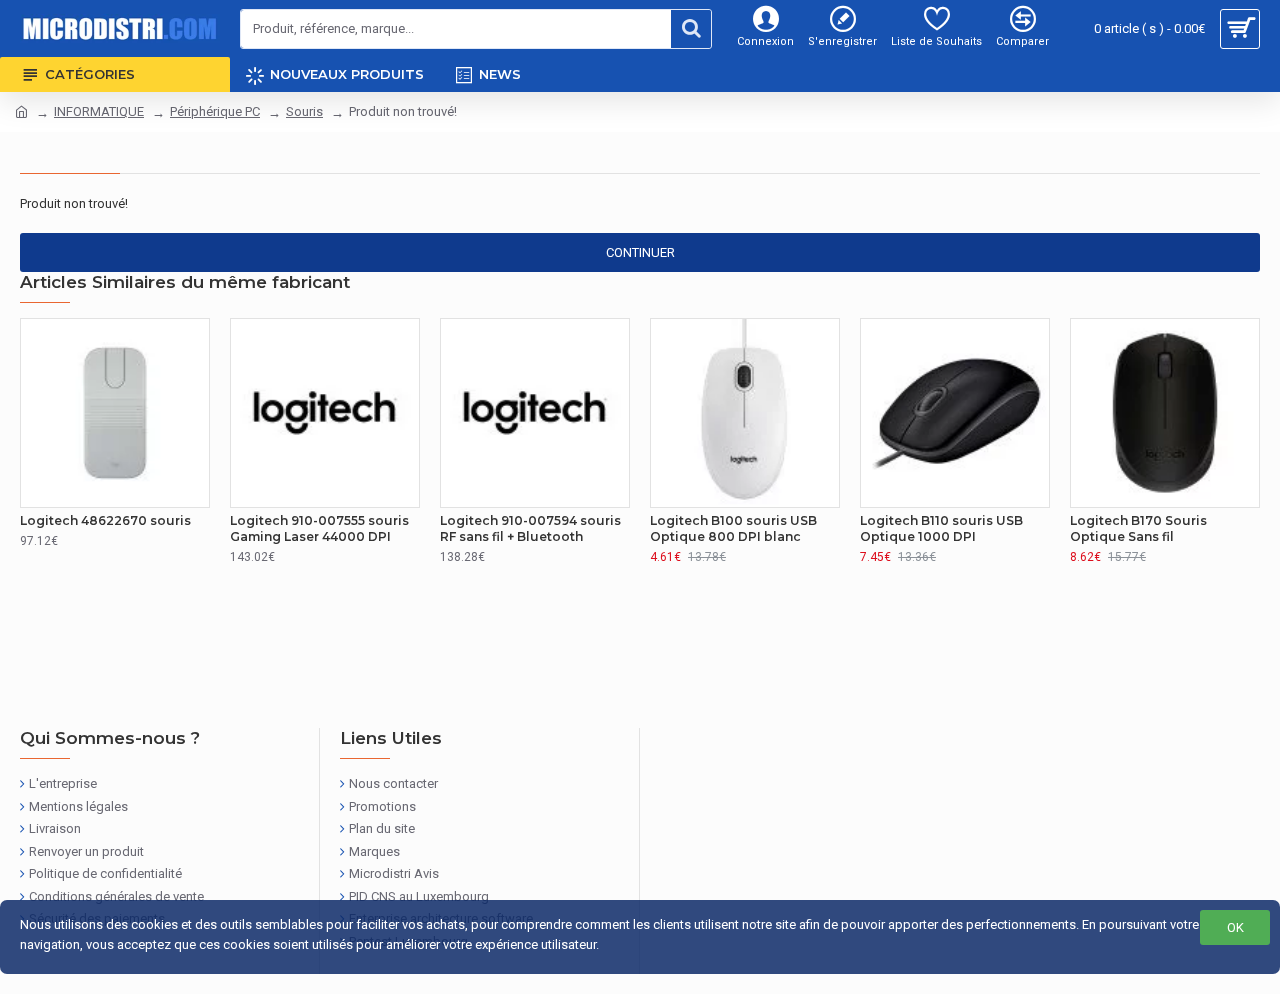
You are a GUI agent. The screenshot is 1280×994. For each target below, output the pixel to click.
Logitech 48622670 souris (105, 520)
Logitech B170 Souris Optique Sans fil (1138, 528)
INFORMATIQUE (99, 111)
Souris (304, 111)
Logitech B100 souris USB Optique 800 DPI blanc (733, 528)
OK (1235, 927)
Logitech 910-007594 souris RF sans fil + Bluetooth (530, 528)
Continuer (640, 252)
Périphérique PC (215, 111)
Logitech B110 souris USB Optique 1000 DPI (941, 528)
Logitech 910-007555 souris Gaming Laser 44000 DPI (319, 528)
